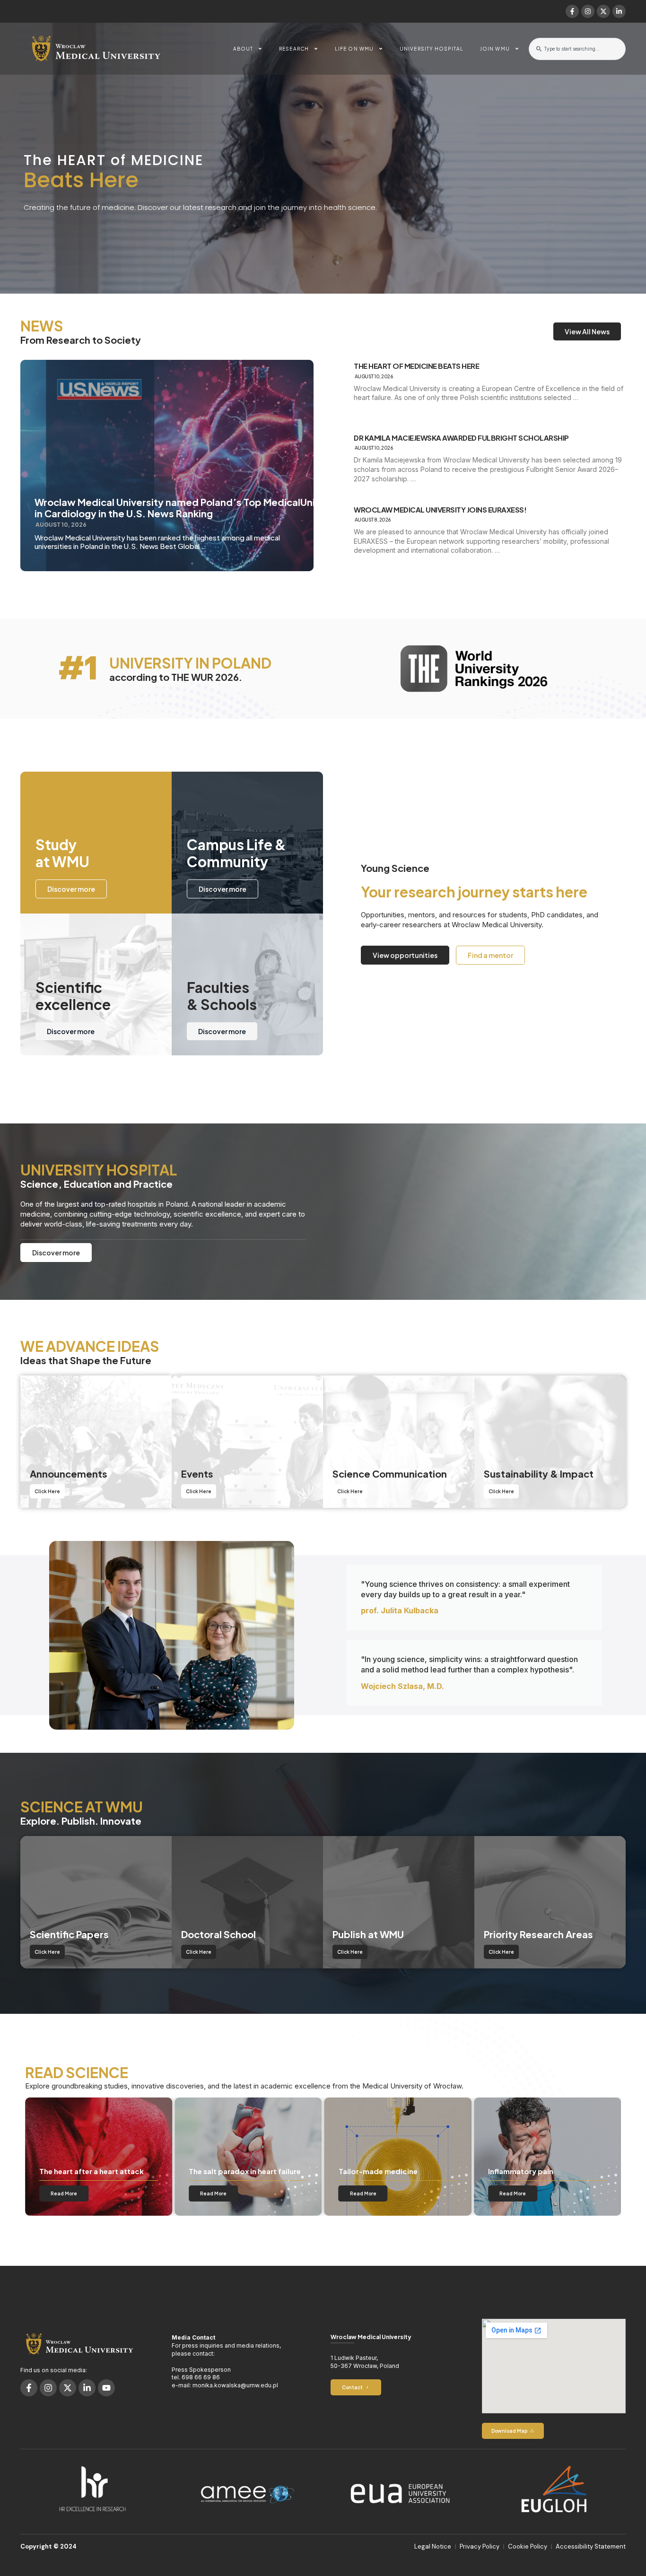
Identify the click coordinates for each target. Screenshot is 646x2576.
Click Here (47, 1491)
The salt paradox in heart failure (95, 2171)
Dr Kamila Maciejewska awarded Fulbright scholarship (461, 438)
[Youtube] (106, 2388)
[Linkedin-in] (619, 11)
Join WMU (495, 49)
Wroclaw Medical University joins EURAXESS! (440, 510)
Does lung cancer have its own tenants (541, 2167)
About (243, 49)
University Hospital (432, 49)
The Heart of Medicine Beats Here (416, 366)
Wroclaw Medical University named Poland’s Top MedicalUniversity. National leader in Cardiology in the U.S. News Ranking (229, 508)
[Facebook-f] (572, 11)
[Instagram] (588, 11)
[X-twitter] (603, 11)
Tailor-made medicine (228, 2171)
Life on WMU (354, 49)
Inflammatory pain (371, 2171)
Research (294, 49)
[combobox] (577, 49)
